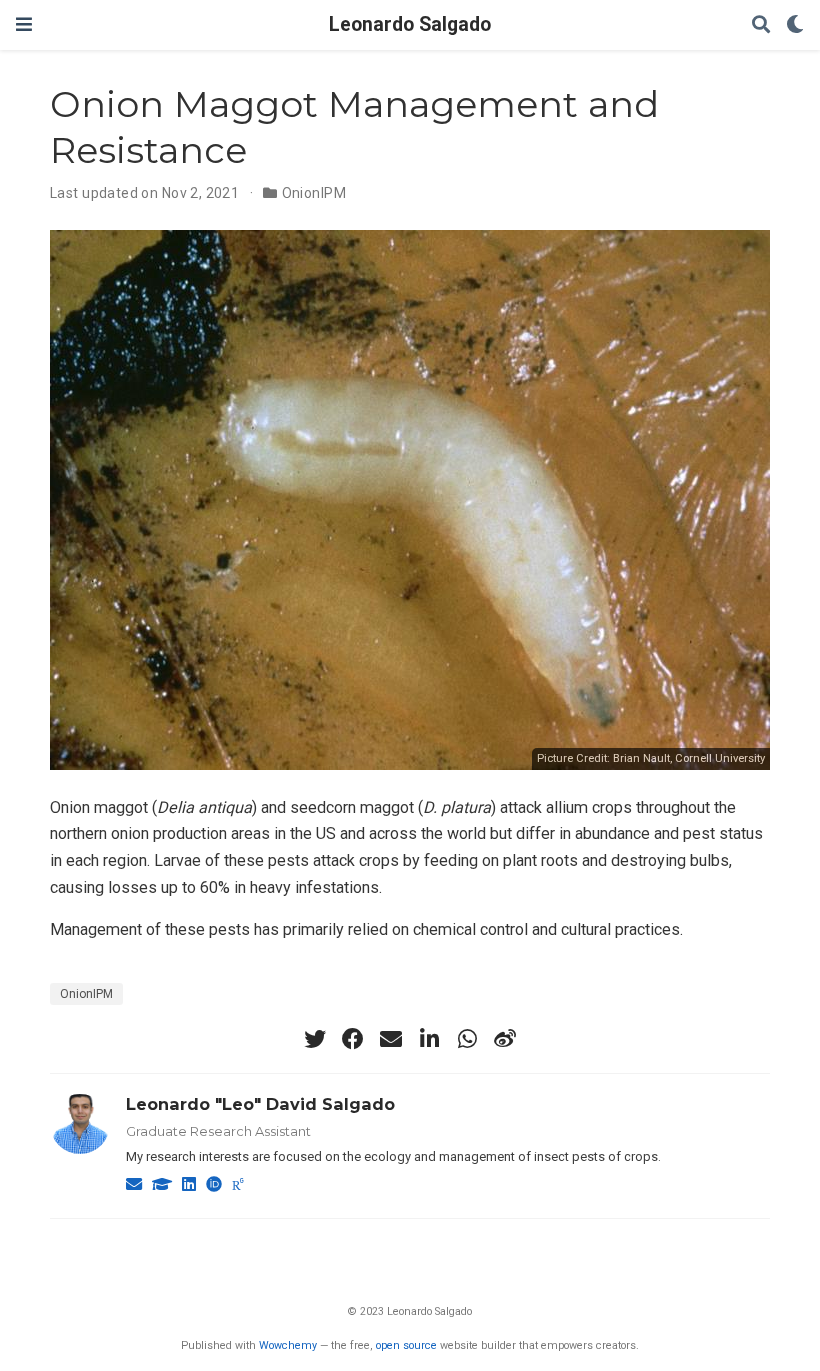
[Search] (761, 25)
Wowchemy (288, 1345)
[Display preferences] (795, 25)
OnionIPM (314, 193)
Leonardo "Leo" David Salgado (260, 1104)
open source (406, 1345)
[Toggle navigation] (24, 24)
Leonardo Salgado (410, 24)
